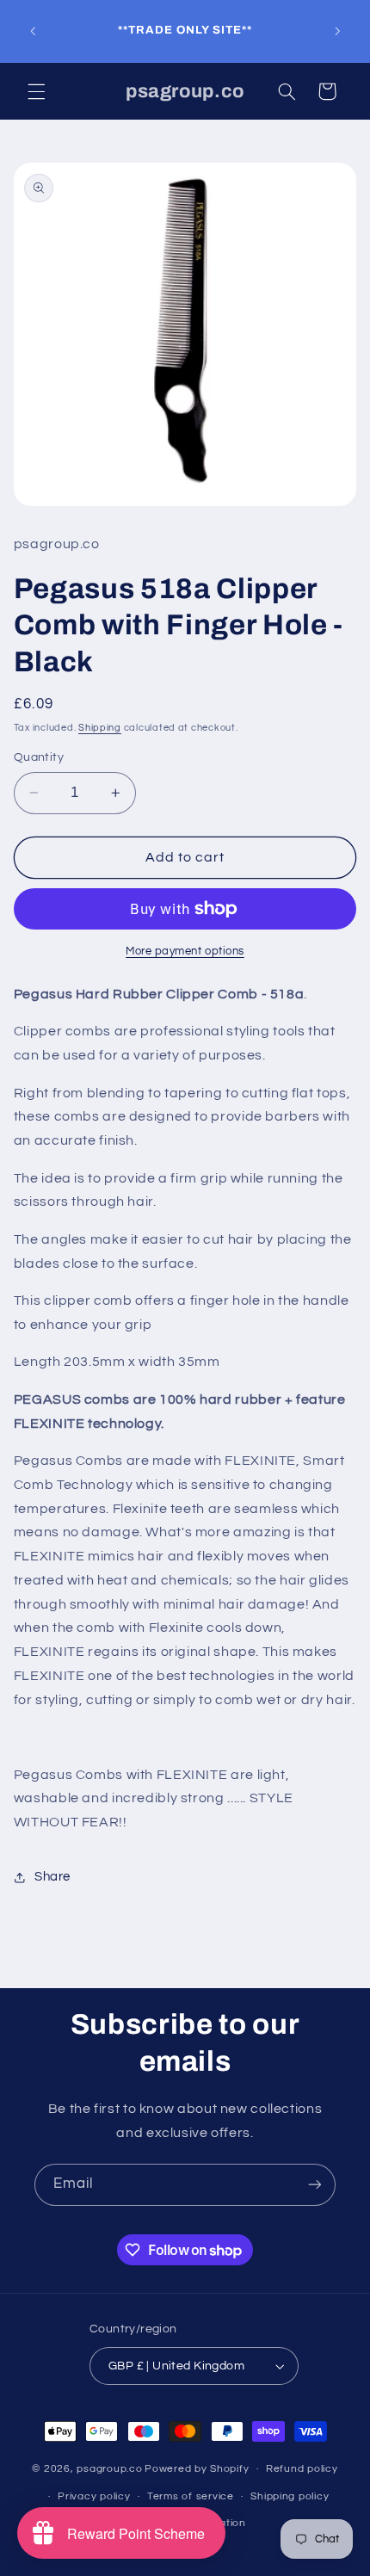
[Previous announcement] (33, 31)
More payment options (185, 951)
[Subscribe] (315, 2185)
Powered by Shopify (197, 2469)
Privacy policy (94, 2496)
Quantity (39, 757)
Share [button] (52, 1877)
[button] (36, 91)
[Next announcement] (337, 31)
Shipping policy (290, 2496)
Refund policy (302, 2469)
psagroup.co (109, 2469)
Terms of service (191, 2496)
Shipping (100, 728)
